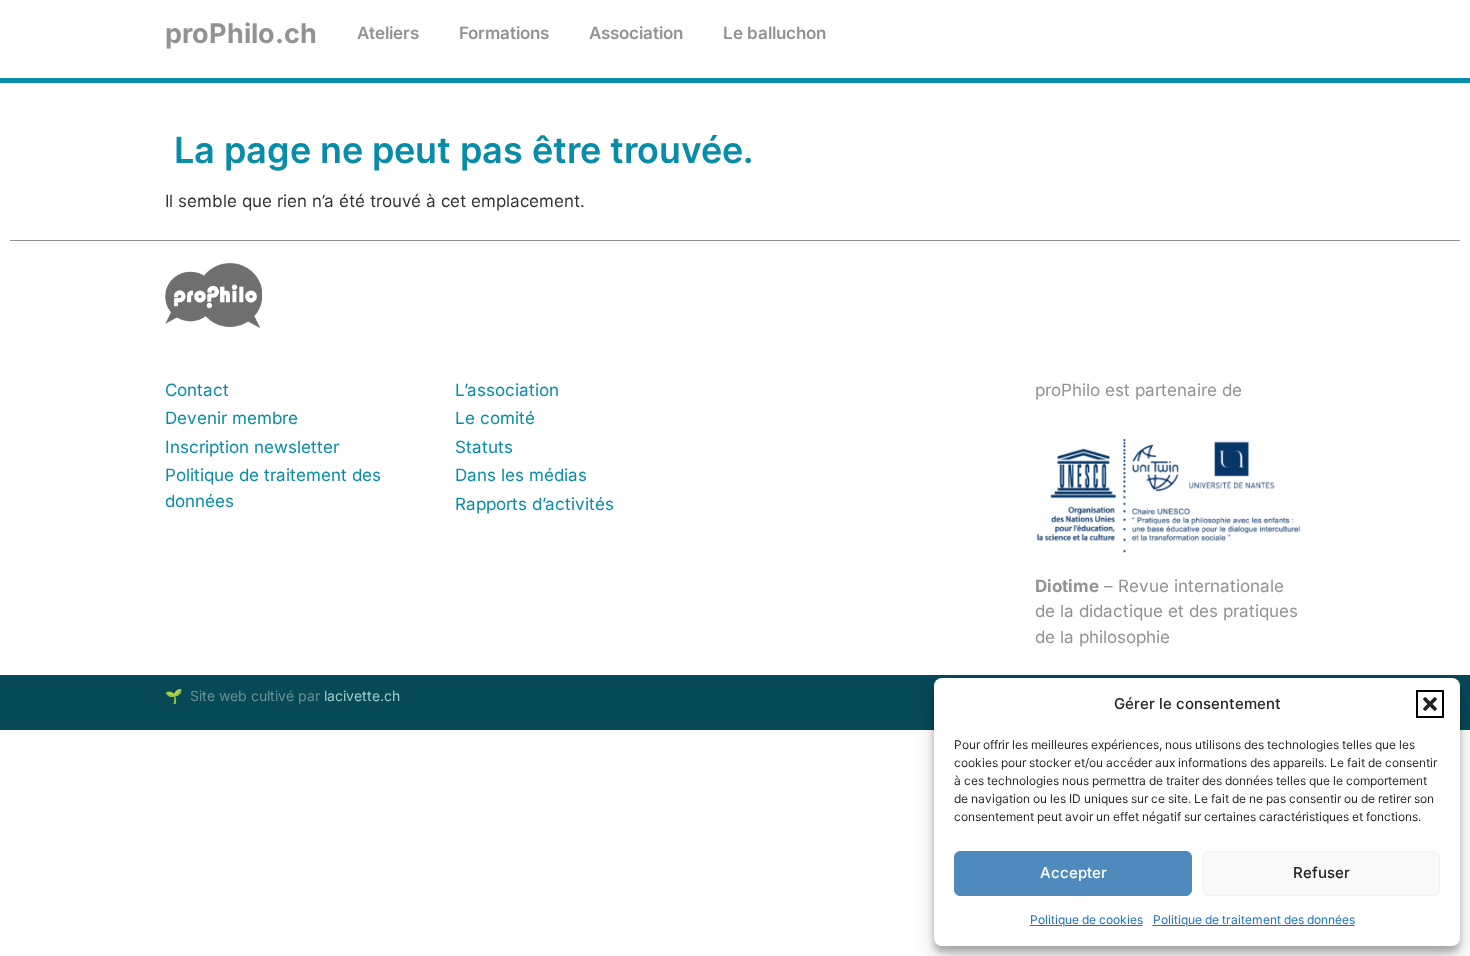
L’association (507, 390)
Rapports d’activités (534, 504)
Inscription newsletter (252, 447)
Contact (197, 390)
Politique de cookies (1086, 919)
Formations (504, 33)
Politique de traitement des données (1254, 919)
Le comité (495, 418)
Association (636, 33)
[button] (1430, 704)
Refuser (1321, 872)
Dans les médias (521, 475)
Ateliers (388, 33)
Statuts (484, 447)
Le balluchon (774, 33)
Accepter (1073, 872)
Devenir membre (231, 418)
